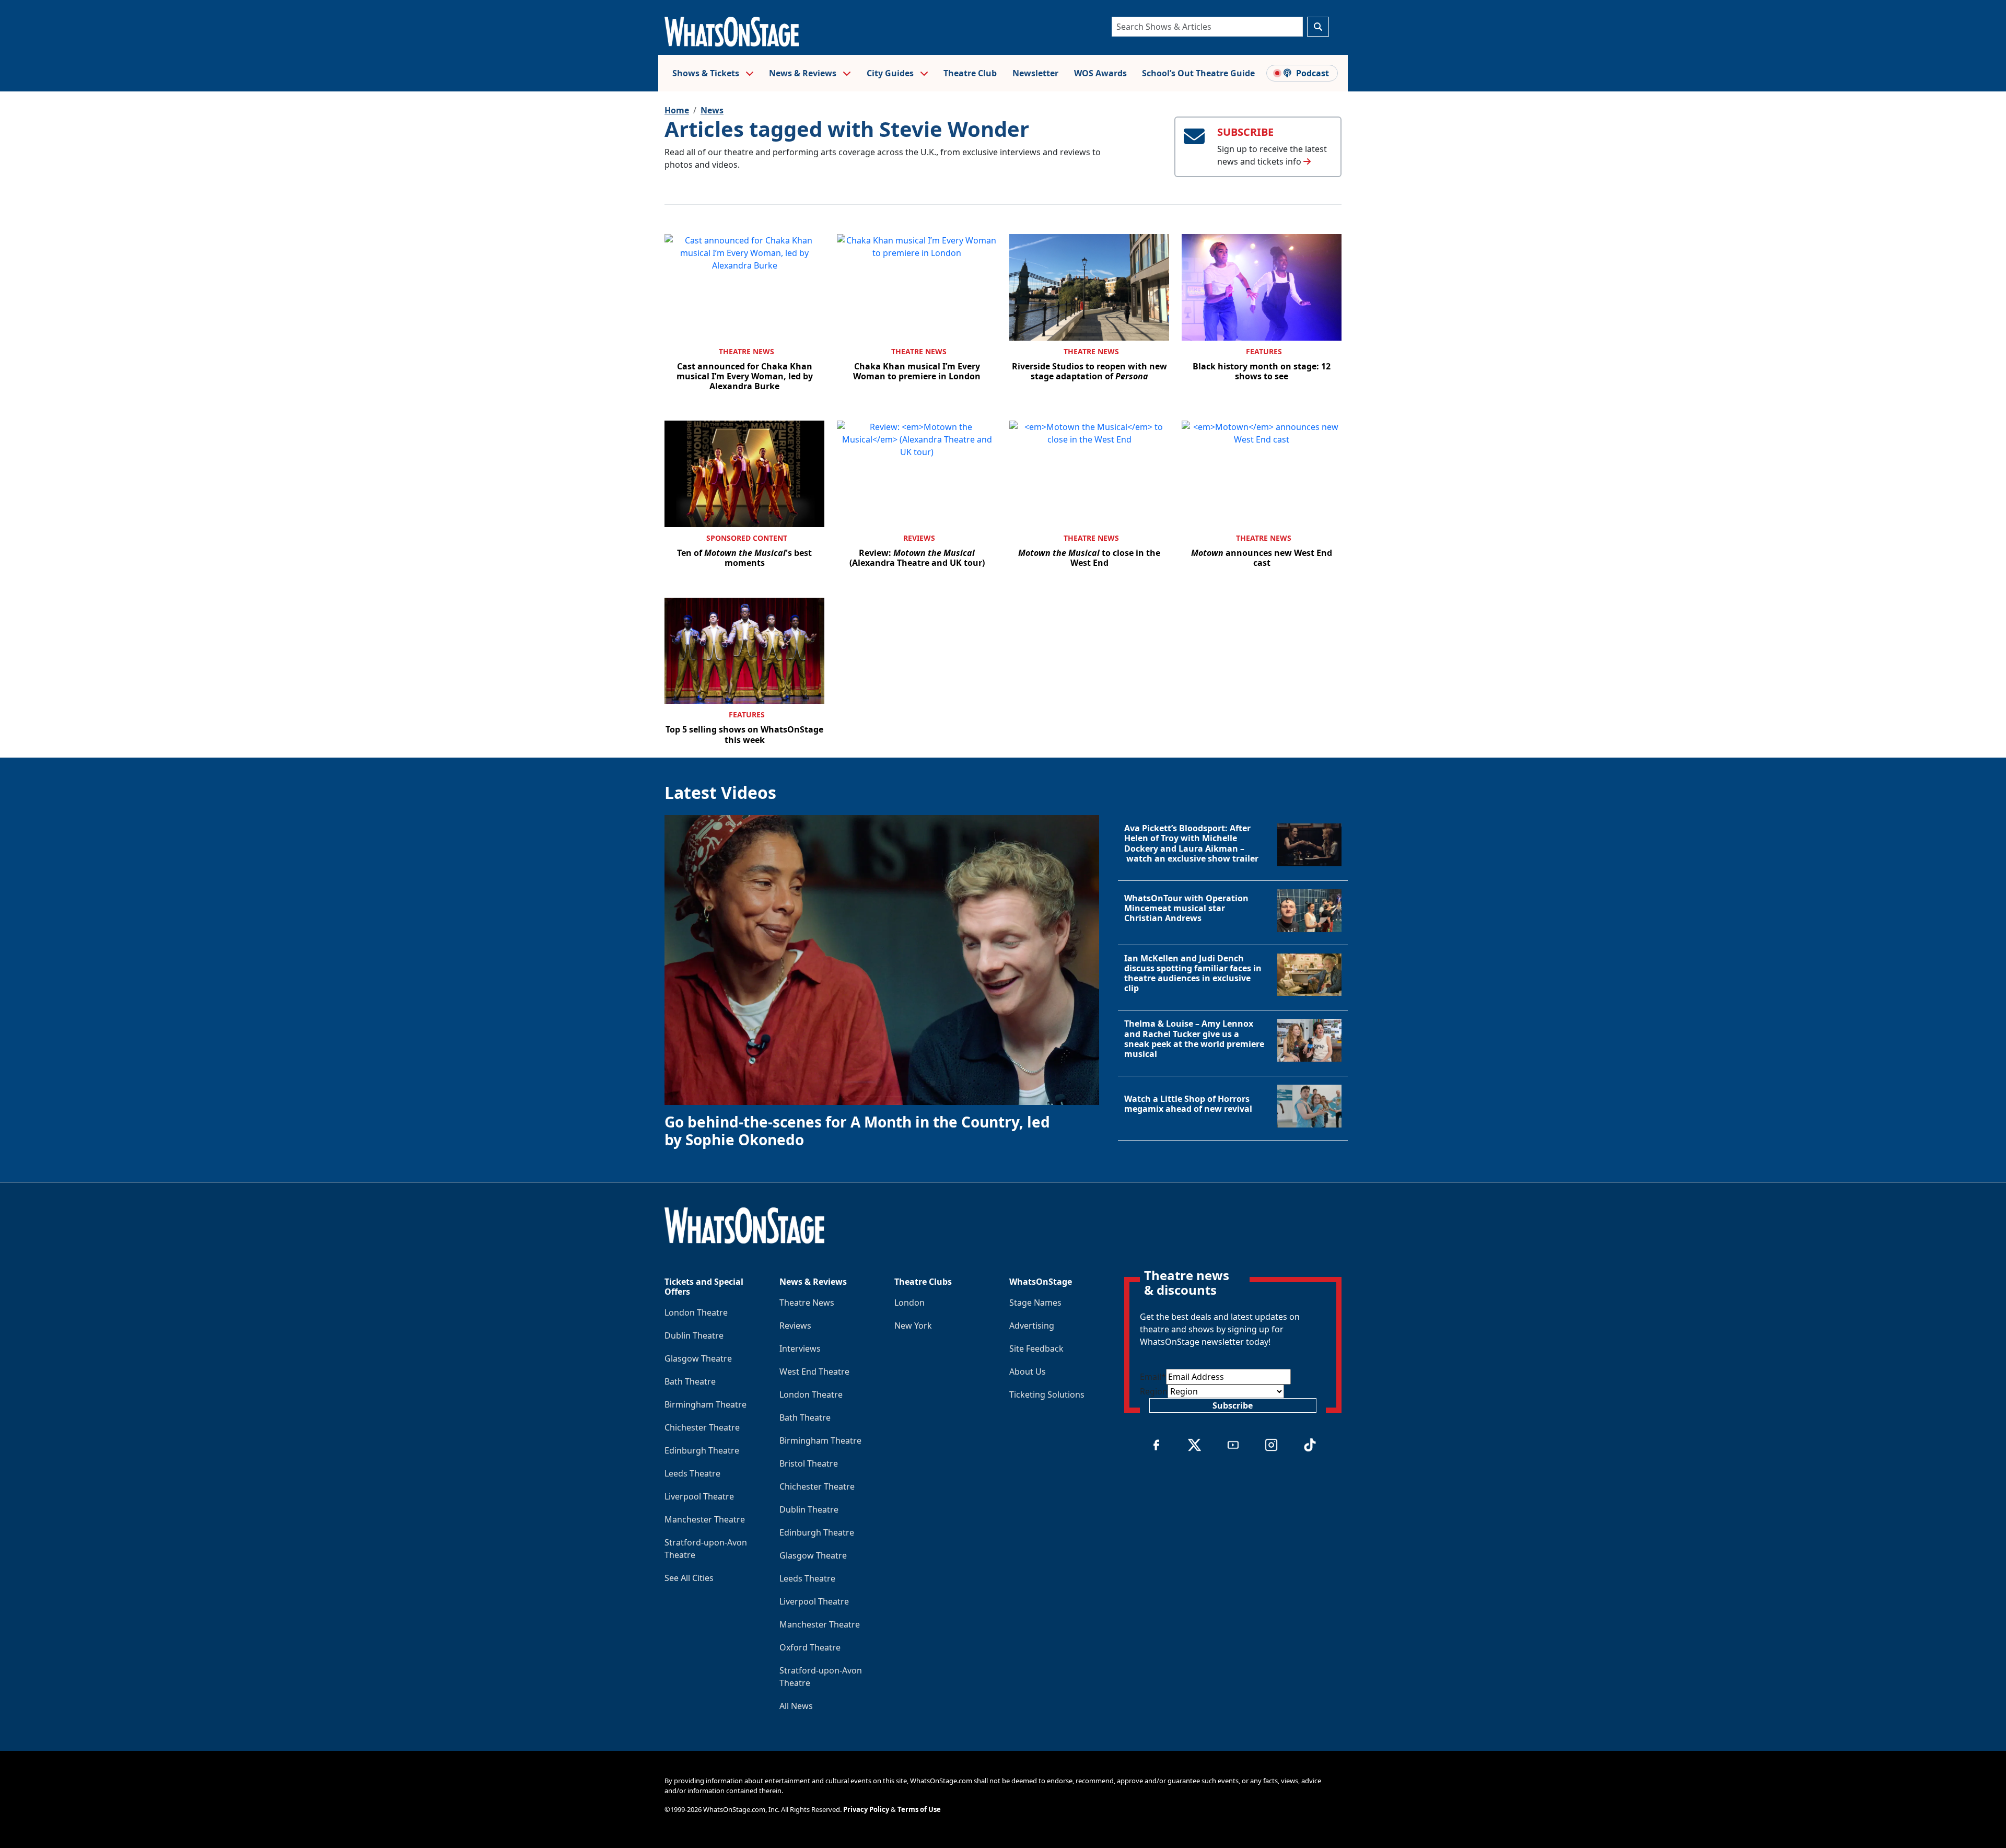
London (909, 1303)
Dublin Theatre (694, 1335)
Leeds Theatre (692, 1473)
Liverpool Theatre (699, 1496)
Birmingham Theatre (705, 1404)
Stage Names (1035, 1303)
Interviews (800, 1349)
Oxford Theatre (810, 1647)
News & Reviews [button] (804, 73)
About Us (1028, 1372)
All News (796, 1706)
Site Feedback (1036, 1349)
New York (913, 1326)
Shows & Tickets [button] (707, 73)
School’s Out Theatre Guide (1198, 73)
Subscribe (1233, 1405)
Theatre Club (970, 73)
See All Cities (689, 1578)
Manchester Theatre (705, 1519)
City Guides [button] (891, 73)
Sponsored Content (747, 538)
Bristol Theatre (809, 1463)
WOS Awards (1100, 73)
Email (1153, 1377)
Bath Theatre (690, 1381)
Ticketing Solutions (1047, 1394)
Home (677, 110)
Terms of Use (919, 1809)
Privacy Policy (866, 1809)
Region (1154, 1391)
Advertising (1032, 1326)
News (712, 110)
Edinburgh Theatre (702, 1450)
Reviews (919, 538)
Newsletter (1035, 73)
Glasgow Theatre (698, 1358)
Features (1264, 351)
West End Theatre (814, 1372)
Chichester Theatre (702, 1427)
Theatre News (747, 351)
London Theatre (696, 1312)
